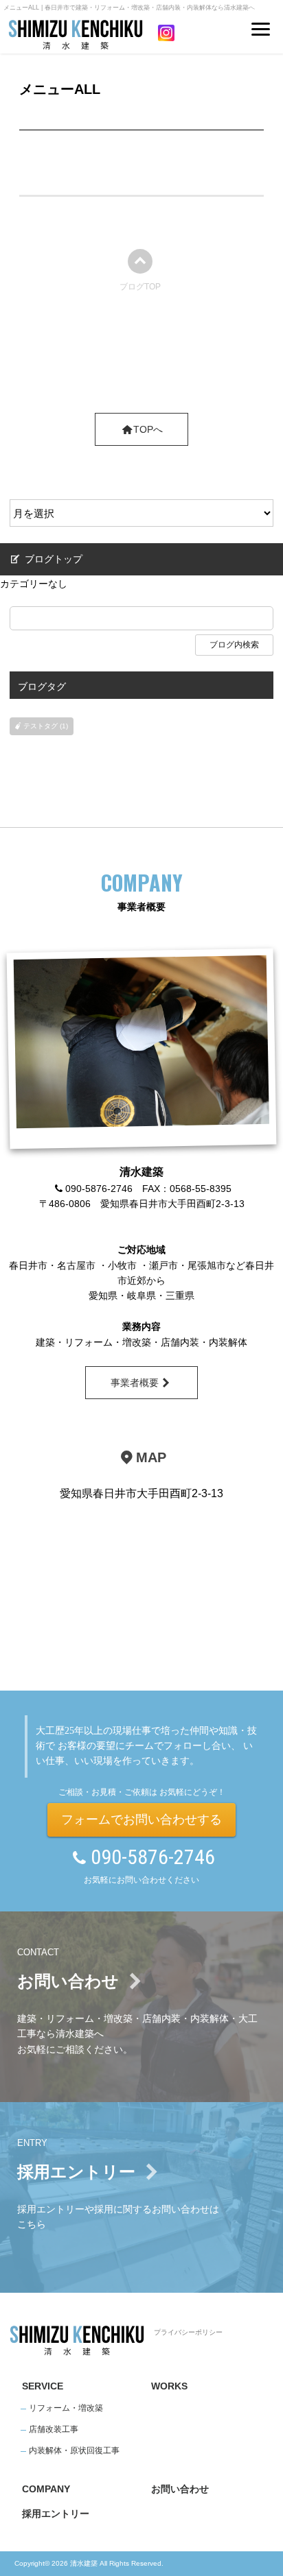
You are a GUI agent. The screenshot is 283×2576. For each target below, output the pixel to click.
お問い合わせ (180, 2489)
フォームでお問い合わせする (141, 1820)
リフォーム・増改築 (66, 2408)
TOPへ (148, 429)
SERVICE (43, 2386)
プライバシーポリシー (188, 2332)
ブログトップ (52, 559)
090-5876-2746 (153, 1857)
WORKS (169, 2386)
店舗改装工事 (54, 2429)
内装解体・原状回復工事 (74, 2450)
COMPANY (46, 2489)
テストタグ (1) (46, 726)
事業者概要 (135, 1383)
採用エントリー (56, 2514)
